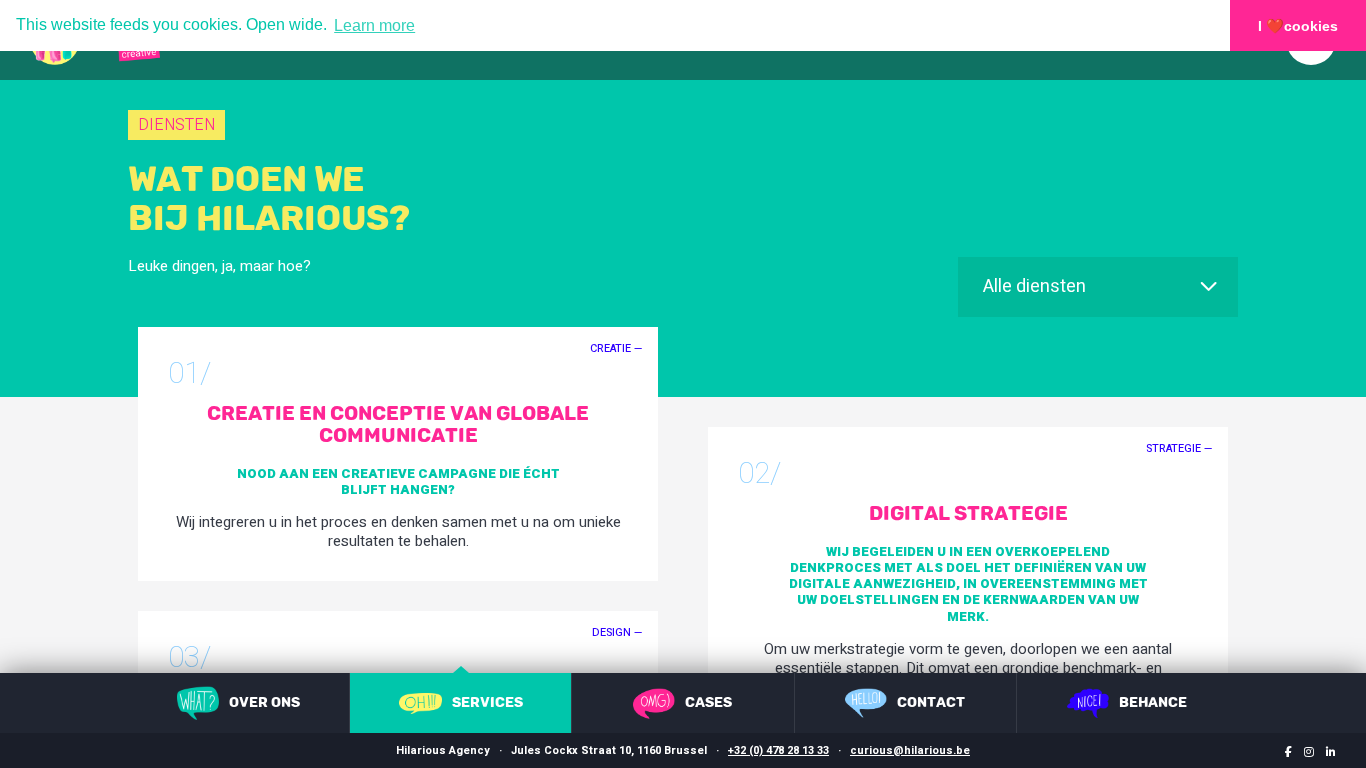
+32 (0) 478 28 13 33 (778, 750)
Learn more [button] (374, 25)
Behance (1153, 702)
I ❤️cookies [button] (1298, 26)
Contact (931, 702)
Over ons (264, 702)
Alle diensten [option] (1034, 287)
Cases (708, 702)
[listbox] (1098, 287)
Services (487, 702)
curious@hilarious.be (910, 750)
